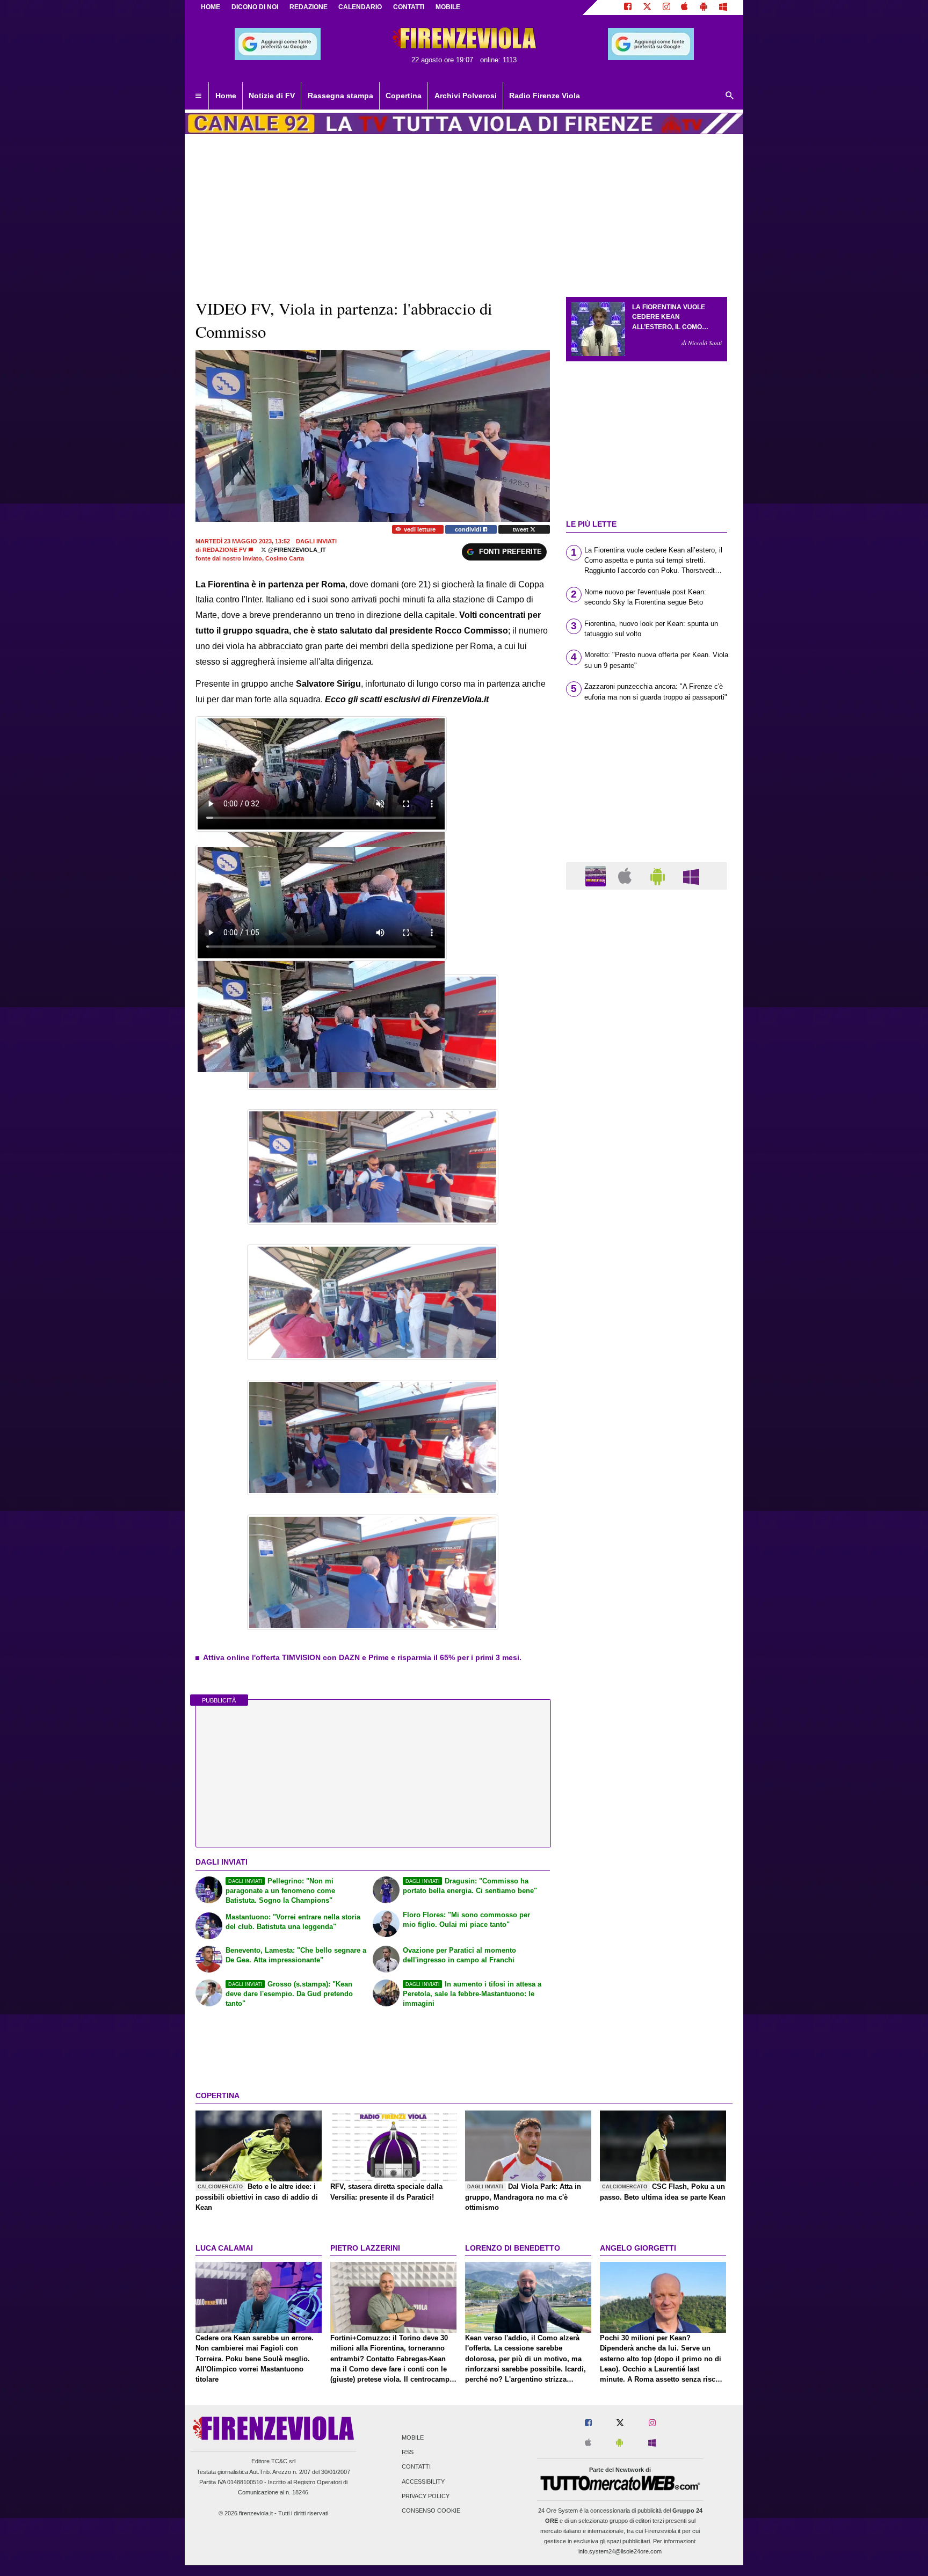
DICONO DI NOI (255, 7)
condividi (469, 529)
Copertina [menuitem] (404, 96)
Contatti (416, 2467)
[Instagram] (666, 8)
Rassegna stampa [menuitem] (340, 96)
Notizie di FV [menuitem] (272, 96)
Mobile (413, 2438)
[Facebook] (628, 8)
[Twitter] (647, 8)
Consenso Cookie (431, 2511)
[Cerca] (730, 96)
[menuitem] (198, 96)
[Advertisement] (647, 1314)
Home (211, 7)
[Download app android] (704, 8)
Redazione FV (224, 550)
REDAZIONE (309, 7)
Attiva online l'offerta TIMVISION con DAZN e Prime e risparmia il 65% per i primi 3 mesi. (362, 1657)
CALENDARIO (360, 7)
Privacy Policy (426, 2496)
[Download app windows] (723, 8)
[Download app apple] (685, 8)
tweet (521, 529)
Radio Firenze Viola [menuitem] (545, 96)
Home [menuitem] (226, 96)
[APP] (597, 875)
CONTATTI (409, 7)
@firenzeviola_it (296, 550)
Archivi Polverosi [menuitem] (466, 96)
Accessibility (423, 2482)
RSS (408, 2453)
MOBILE (448, 7)
